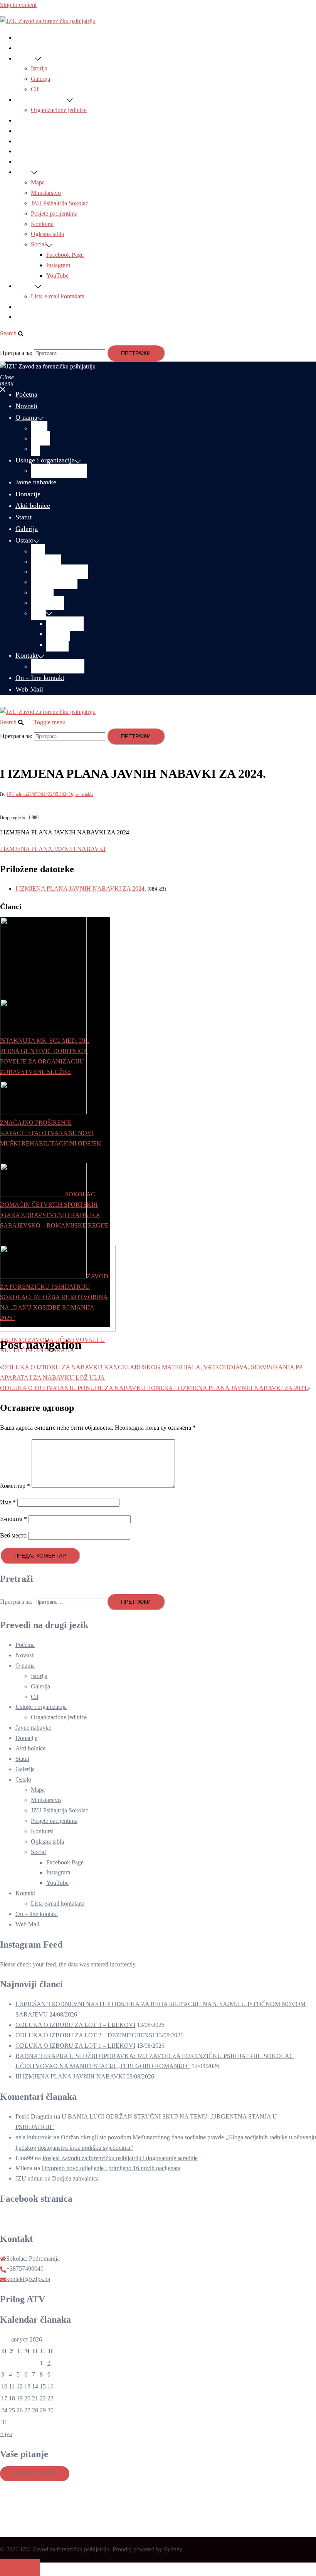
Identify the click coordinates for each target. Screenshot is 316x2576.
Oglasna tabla (47, 234)
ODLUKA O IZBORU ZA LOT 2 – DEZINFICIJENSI (85, 2035)
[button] (16, 333)
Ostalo (23, 172)
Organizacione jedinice (59, 110)
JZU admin (17, 794)
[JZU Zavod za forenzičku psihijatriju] (48, 21)
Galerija (40, 79)
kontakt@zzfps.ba (28, 2279)
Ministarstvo (46, 193)
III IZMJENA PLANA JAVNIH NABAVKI (70, 2076)
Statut (22, 151)
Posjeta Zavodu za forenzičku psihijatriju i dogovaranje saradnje (120, 2158)
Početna (25, 38)
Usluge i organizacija (41, 100)
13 (27, 2386)
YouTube (57, 276)
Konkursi (42, 224)
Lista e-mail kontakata (58, 296)
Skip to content (18, 5)
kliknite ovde (35, 2474)
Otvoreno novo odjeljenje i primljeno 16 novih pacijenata (111, 2168)
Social (38, 244)
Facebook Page (65, 255)
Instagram (58, 265)
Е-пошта (13, 1519)
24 (4, 2410)
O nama (25, 58)
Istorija (39, 68)
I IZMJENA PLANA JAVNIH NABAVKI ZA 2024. (81, 889)
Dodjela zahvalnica (75, 2178)
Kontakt (25, 286)
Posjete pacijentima (54, 214)
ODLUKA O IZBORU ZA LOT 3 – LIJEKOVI (75, 2025)
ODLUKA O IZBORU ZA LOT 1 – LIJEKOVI (75, 2046)
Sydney (173, 2549)
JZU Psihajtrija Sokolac (60, 203)
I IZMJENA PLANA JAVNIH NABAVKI (53, 849)
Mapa (38, 182)
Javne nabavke (33, 120)
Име (8, 1502)
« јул (6, 2434)
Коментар (15, 1486)
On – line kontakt (37, 307)
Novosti (25, 48)
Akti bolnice (30, 141)
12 (20, 2386)
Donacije (26, 131)
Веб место (13, 1535)
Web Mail (27, 317)
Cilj (35, 89)
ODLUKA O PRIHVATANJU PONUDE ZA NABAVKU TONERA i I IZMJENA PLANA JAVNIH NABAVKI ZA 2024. (154, 1388)
